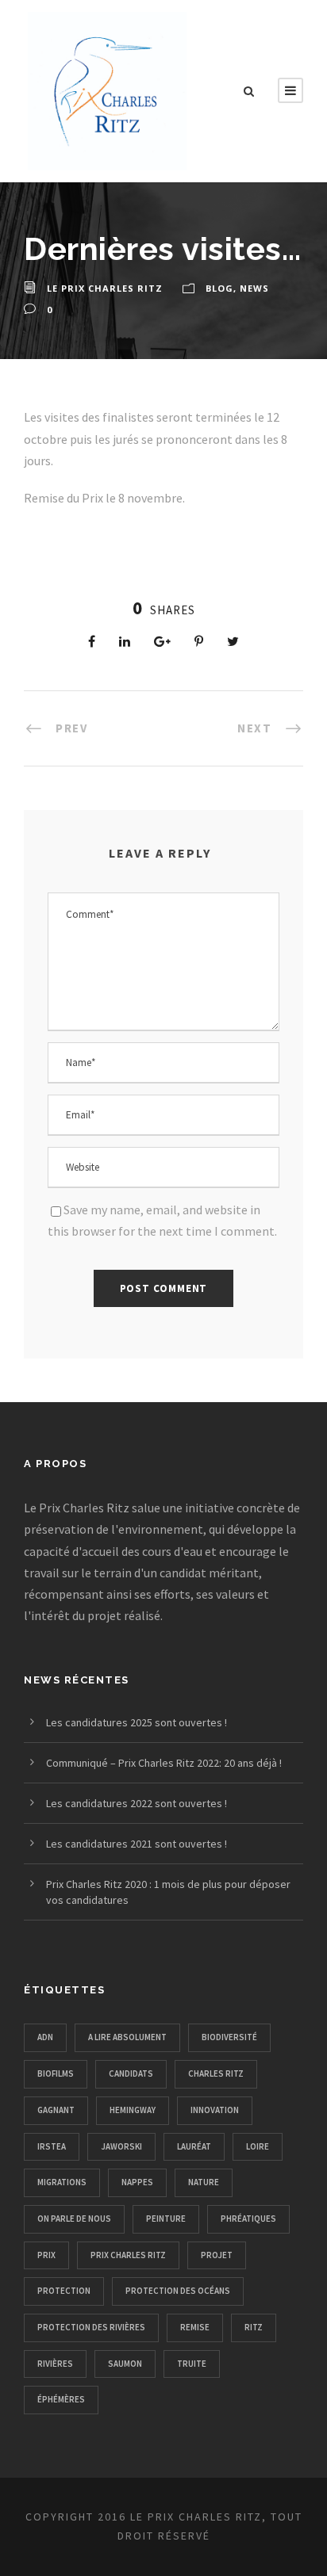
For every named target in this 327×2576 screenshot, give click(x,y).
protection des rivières (91, 2327)
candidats (131, 2073)
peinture (166, 2219)
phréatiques (248, 2219)
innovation (215, 2110)
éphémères (61, 2399)
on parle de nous (74, 2219)
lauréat (194, 2146)
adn (45, 2037)
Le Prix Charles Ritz (105, 288)
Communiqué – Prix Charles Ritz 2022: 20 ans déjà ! (164, 1763)
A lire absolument (127, 2037)
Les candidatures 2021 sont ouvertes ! (137, 1844)
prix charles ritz (128, 2255)
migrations (62, 2182)
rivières (55, 2364)
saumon (125, 2364)
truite (192, 2364)
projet (217, 2255)
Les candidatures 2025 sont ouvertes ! (137, 1722)
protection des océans (178, 2291)
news (254, 288)
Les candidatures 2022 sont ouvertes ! (137, 1803)
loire (258, 2146)
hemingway (133, 2110)
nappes (137, 2182)
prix (46, 2255)
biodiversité (229, 2037)
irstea (52, 2146)
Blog (219, 288)
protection (64, 2291)
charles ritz (216, 2073)
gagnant (56, 2110)
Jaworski (121, 2146)
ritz (254, 2327)
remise (195, 2327)
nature (204, 2182)
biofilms (56, 2073)
